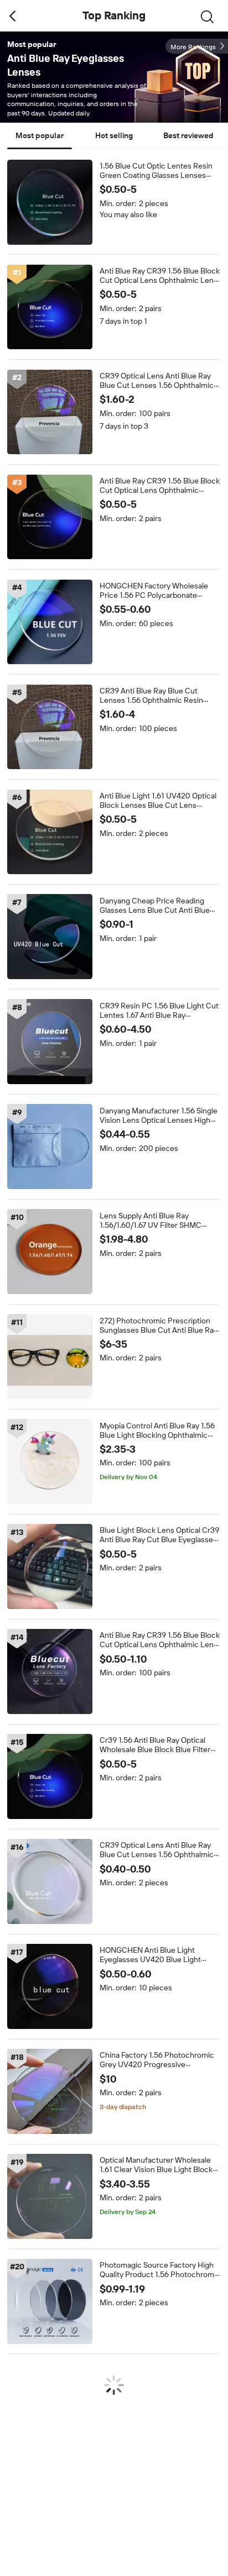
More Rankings (193, 47)
